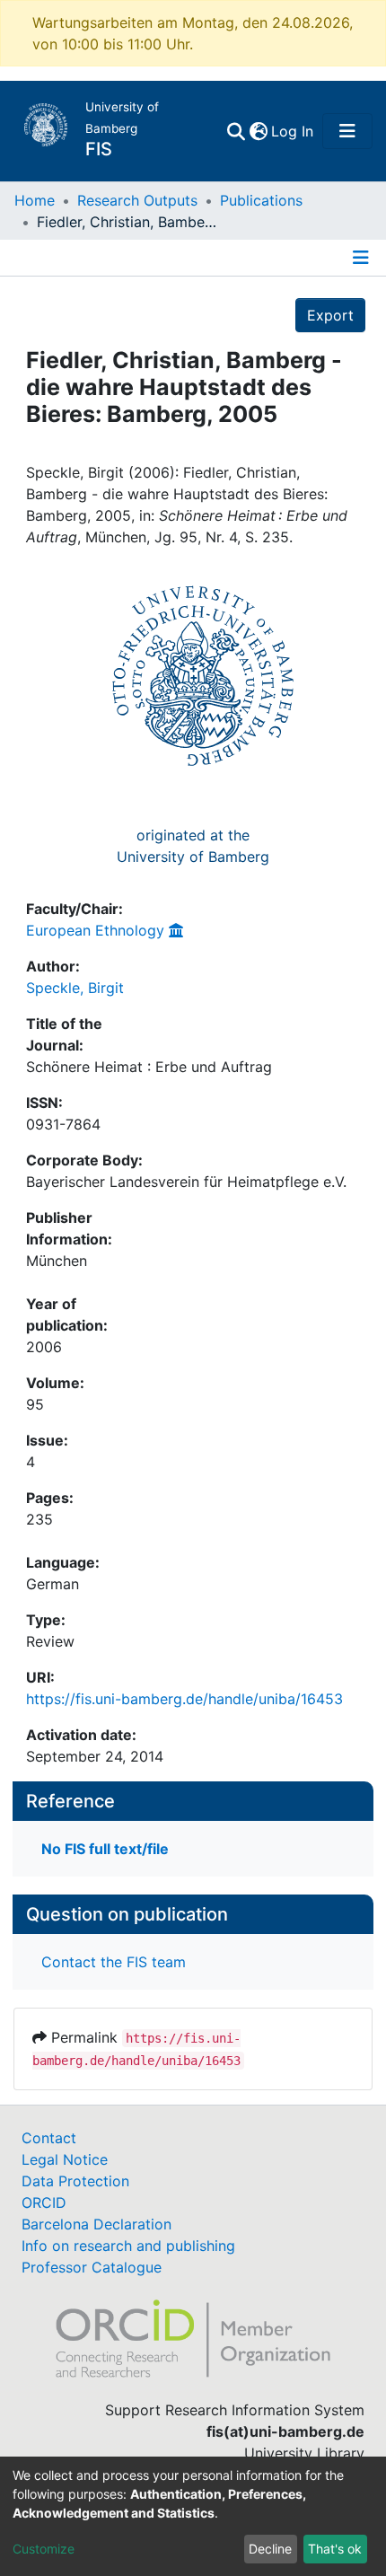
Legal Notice (65, 2159)
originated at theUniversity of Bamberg (193, 846)
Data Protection (75, 2181)
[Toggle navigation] (347, 131)
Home (35, 200)
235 (39, 1519)
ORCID (44, 2202)
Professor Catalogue (92, 2267)
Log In (293, 131)
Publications (261, 200)
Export (330, 315)
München (57, 1261)
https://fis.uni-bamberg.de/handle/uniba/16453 (184, 1699)
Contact (49, 2138)
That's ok (335, 2549)
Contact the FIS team (114, 1962)
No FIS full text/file (105, 1849)
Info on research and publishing (128, 2246)
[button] (258, 131)
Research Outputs (137, 200)
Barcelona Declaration (96, 2224)
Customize (44, 2549)
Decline (270, 2549)
